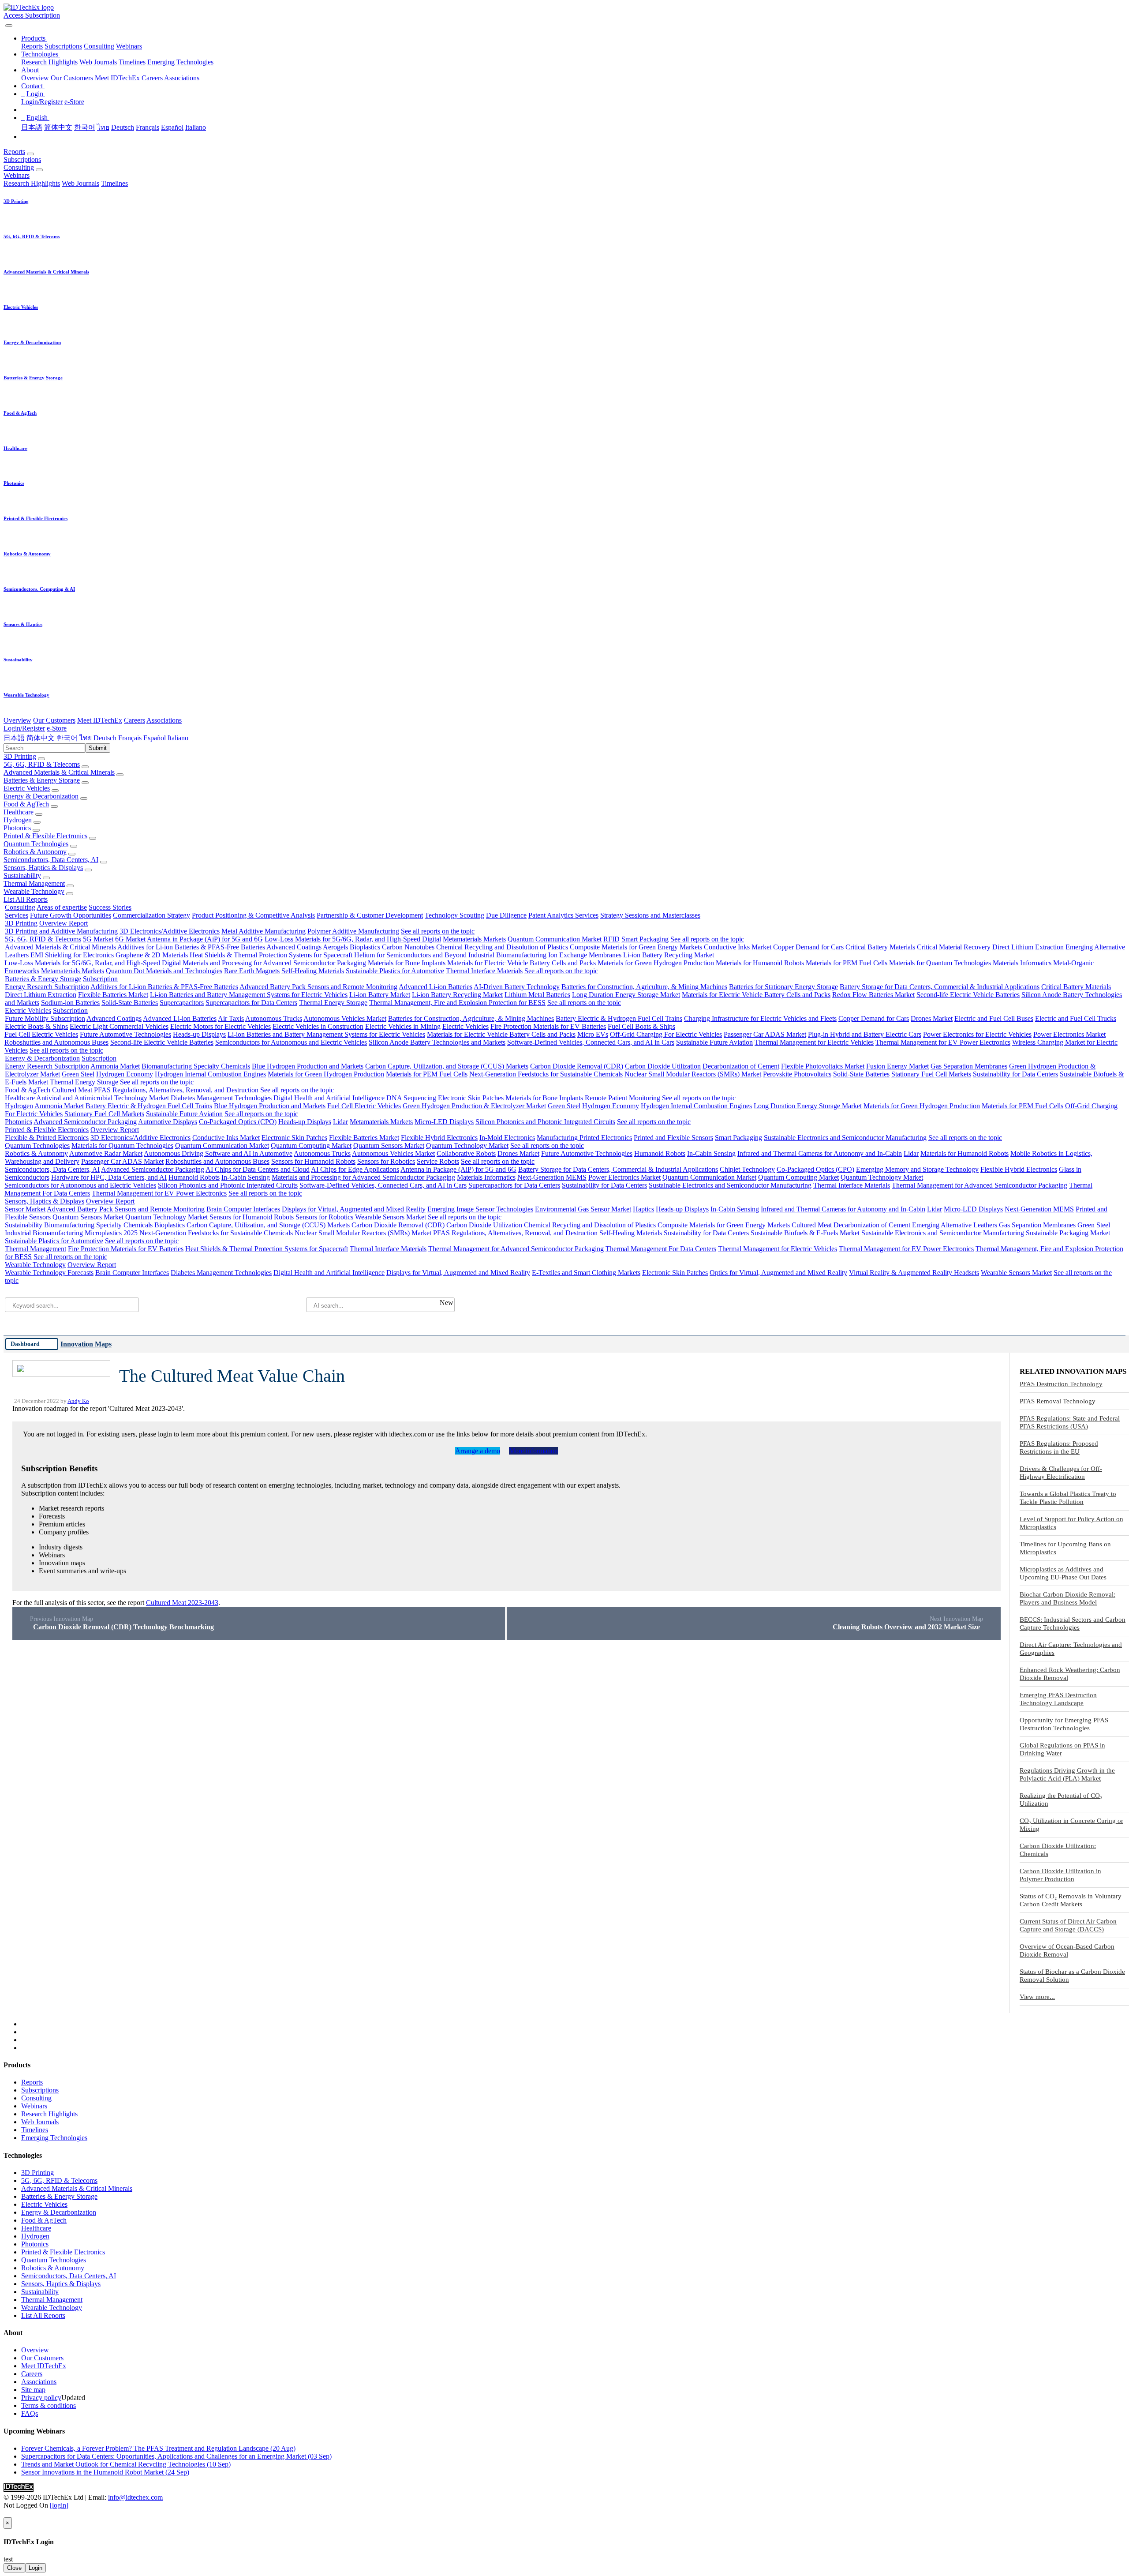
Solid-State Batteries (130, 1003)
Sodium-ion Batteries (70, 1003)
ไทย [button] (86, 738)
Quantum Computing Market (311, 1146)
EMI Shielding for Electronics (72, 955)
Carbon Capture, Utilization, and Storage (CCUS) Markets (447, 1066)
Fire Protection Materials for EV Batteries (548, 1026)
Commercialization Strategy (151, 915)
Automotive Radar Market (106, 1153)
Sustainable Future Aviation (714, 1042)
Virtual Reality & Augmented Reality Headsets (914, 1273)
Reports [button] (14, 152)
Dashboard (25, 1344)
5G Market (98, 939)
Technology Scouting (454, 915)
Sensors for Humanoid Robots (313, 1161)
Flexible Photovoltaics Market (823, 1066)
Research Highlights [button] (32, 183)
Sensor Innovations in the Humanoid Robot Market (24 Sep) (105, 2472)
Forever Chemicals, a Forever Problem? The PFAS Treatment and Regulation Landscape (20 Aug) (158, 2448)
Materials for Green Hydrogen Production (656, 963)
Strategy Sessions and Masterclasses (650, 915)
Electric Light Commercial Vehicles (119, 1026)
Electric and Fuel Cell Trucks (1076, 1018)
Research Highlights (49, 62)
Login (36, 2568)
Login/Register (42, 102)
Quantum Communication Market (555, 939)
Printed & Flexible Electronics (45, 836)
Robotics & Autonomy (35, 852)
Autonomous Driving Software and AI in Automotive (218, 1153)
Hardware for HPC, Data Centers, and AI (109, 1177)
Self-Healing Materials (313, 971)
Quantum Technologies (36, 844)
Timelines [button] (114, 183)
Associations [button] (164, 720)
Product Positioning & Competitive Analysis (253, 915)
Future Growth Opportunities (71, 915)
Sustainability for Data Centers (1015, 1074)
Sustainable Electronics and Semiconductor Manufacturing (845, 1138)
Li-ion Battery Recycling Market (669, 955)
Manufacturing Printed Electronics (584, 1138)
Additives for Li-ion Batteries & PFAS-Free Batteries (191, 947)
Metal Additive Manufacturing (264, 931)
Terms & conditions (49, 2405)
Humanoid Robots (660, 1153)
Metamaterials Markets (474, 939)
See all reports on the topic (438, 931)
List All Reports (26, 899)
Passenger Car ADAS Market (765, 1034)
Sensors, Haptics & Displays (43, 868)
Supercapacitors (182, 1003)
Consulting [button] (19, 167)
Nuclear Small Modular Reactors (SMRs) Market (693, 1074)
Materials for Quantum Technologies (940, 963)
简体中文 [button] (41, 738)
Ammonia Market (115, 1066)
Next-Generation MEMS (552, 1177)
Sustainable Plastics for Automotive (395, 971)
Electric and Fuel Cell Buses (994, 1018)
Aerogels (335, 947)
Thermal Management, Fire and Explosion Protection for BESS (457, 1003)
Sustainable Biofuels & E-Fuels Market (805, 1233)
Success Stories (110, 907)
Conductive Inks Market (738, 947)
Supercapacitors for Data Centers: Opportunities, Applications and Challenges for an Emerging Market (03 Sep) (176, 2456)
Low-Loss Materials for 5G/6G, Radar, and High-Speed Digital (353, 939)
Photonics (17, 828)
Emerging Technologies (180, 62)
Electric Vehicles (27, 788)
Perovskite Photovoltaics (797, 1074)
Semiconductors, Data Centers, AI (51, 860)
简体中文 (58, 127)
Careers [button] (135, 720)
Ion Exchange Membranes (585, 955)
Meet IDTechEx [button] (100, 720)
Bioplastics (365, 947)
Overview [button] (17, 720)
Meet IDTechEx (117, 78)
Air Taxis (231, 1018)
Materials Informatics (1022, 963)
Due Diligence (506, 915)
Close (14, 2568)
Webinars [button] (17, 175)
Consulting (99, 46)
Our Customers (72, 78)
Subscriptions (63, 46)
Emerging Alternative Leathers (955, 1225)
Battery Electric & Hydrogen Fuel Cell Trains (619, 1018)
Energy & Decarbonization (41, 796)
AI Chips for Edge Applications (355, 1169)
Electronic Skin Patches (471, 1098)
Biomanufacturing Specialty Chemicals (196, 1066)
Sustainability (22, 876)
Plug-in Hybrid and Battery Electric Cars (865, 1034)
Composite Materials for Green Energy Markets (636, 947)
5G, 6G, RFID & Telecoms (42, 764)
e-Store (74, 102)
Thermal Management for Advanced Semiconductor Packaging (979, 1185)
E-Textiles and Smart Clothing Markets (586, 1273)
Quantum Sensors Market (389, 1146)
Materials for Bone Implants (407, 963)
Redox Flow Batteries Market (873, 995)
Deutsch (123, 127)
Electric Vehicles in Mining (403, 1026)
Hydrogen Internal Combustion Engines (210, 1074)
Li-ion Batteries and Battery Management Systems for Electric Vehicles (249, 995)
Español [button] (155, 738)
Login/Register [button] (24, 728)
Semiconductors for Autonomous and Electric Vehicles (291, 1042)
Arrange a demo (478, 1451)
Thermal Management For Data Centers (661, 1249)
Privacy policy (41, 2398)
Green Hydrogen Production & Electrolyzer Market (474, 1106)
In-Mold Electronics (507, 1138)
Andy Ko (78, 1401)
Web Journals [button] (80, 183)
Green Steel (78, 1074)
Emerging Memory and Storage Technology (917, 1169)
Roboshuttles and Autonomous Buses (56, 1042)
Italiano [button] (178, 738)
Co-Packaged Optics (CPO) (238, 1122)
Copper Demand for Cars (808, 947)
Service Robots (438, 1161)
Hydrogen (18, 820)
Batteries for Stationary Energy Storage (783, 987)
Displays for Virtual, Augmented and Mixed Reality (354, 1209)
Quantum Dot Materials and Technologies (164, 971)
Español (172, 127)
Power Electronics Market (1069, 1034)
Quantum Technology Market (467, 1146)
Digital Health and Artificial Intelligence (329, 1098)
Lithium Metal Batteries (537, 995)
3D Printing (20, 756)
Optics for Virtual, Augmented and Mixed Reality (778, 1273)
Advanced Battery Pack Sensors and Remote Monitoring (318, 987)
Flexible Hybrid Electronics (439, 1138)
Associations (182, 78)
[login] (59, 2505)
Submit (98, 748)
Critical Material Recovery (954, 947)
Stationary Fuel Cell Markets (931, 1074)
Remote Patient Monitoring (622, 1098)
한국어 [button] (67, 738)
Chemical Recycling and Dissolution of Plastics (502, 947)
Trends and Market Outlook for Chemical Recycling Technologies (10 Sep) (126, 2464)
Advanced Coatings (294, 947)
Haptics (643, 1209)
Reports (32, 46)
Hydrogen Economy (125, 1074)
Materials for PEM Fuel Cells (847, 963)
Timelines (132, 62)
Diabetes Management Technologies (221, 1098)
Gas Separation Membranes (969, 1066)
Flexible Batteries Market (113, 995)
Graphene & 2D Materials (152, 955)
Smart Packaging (645, 939)
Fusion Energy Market (897, 1066)
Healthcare (19, 812)
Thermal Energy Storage (333, 1003)
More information (533, 1451)
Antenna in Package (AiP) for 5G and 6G (205, 939)
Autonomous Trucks (274, 1018)
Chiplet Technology (747, 1169)
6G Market (130, 939)
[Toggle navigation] (9, 26)
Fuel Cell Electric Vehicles (41, 1034)
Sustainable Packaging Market (1068, 1233)
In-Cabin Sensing (711, 1153)
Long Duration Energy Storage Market (626, 995)
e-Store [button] (57, 728)
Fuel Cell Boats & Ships (641, 1026)
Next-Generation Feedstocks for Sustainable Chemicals (546, 1074)
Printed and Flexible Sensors (673, 1138)
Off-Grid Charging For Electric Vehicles (666, 1034)
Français (148, 127)
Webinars (129, 46)
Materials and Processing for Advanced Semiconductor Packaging (274, 963)
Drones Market (932, 1018)
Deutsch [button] (105, 738)
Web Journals (98, 62)
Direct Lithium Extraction (1028, 947)
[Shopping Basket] (4, 23)
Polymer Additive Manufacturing (353, 931)
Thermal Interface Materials (484, 971)
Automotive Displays (168, 1122)
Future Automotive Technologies (125, 1034)
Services (17, 915)
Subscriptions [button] (22, 159)
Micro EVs (593, 1034)
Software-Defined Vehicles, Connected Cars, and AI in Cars (591, 1042)
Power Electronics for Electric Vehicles (977, 1034)
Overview (35, 78)
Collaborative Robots (466, 1153)
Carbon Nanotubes (408, 947)
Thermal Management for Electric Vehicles (814, 1042)
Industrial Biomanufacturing (507, 955)
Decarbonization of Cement (741, 1066)
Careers (152, 78)
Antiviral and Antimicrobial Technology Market (103, 1098)
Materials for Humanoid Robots (760, 963)
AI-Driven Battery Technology (517, 987)
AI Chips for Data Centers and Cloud (258, 1169)
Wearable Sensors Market (391, 1217)
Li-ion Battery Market (380, 995)
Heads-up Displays (199, 1034)
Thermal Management (34, 883)
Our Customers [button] (54, 720)
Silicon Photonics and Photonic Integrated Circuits (545, 1122)
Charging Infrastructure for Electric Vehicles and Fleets (760, 1018)
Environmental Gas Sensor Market (583, 1209)
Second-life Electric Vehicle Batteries (968, 995)
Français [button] (130, 738)
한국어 (85, 127)
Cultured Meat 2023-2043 (182, 1603)
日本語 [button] (14, 738)
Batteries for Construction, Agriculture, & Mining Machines (644, 987)
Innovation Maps (86, 1344)
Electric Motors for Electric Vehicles (221, 1026)
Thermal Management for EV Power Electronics (943, 1042)
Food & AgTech (26, 804)
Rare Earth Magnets (252, 971)
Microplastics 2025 (111, 1233)
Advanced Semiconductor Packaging (85, 1122)
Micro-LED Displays (444, 1122)
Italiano (196, 127)
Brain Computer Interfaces (243, 1209)
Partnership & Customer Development (370, 915)
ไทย (103, 127)
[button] (34, 38)
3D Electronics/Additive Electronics (170, 931)
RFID (611, 939)
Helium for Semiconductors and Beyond (410, 955)
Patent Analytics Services (563, 915)
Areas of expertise (62, 907)
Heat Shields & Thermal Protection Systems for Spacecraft (271, 955)
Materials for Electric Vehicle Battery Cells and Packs (522, 963)
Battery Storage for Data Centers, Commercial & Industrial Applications (940, 987)
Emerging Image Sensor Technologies (480, 1209)
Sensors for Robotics (386, 1161)
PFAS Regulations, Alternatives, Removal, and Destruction (176, 1090)
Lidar (340, 1122)
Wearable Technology (34, 891)
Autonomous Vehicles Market (345, 1018)
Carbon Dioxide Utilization (663, 1066)
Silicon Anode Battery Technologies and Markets (437, 1042)
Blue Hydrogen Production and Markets (308, 1066)
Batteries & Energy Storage (42, 780)
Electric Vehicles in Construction (318, 1026)
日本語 (32, 127)
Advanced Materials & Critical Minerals (59, 772)
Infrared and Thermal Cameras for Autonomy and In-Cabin (820, 1153)
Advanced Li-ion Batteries (436, 987)
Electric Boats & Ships (36, 1026)
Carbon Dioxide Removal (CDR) (577, 1066)
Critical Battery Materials (880, 947)
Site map (33, 2390)
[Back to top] (4, 2513)
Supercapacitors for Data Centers (251, 1003)
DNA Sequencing (411, 1098)
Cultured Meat (72, 1090)
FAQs (30, 2413)
